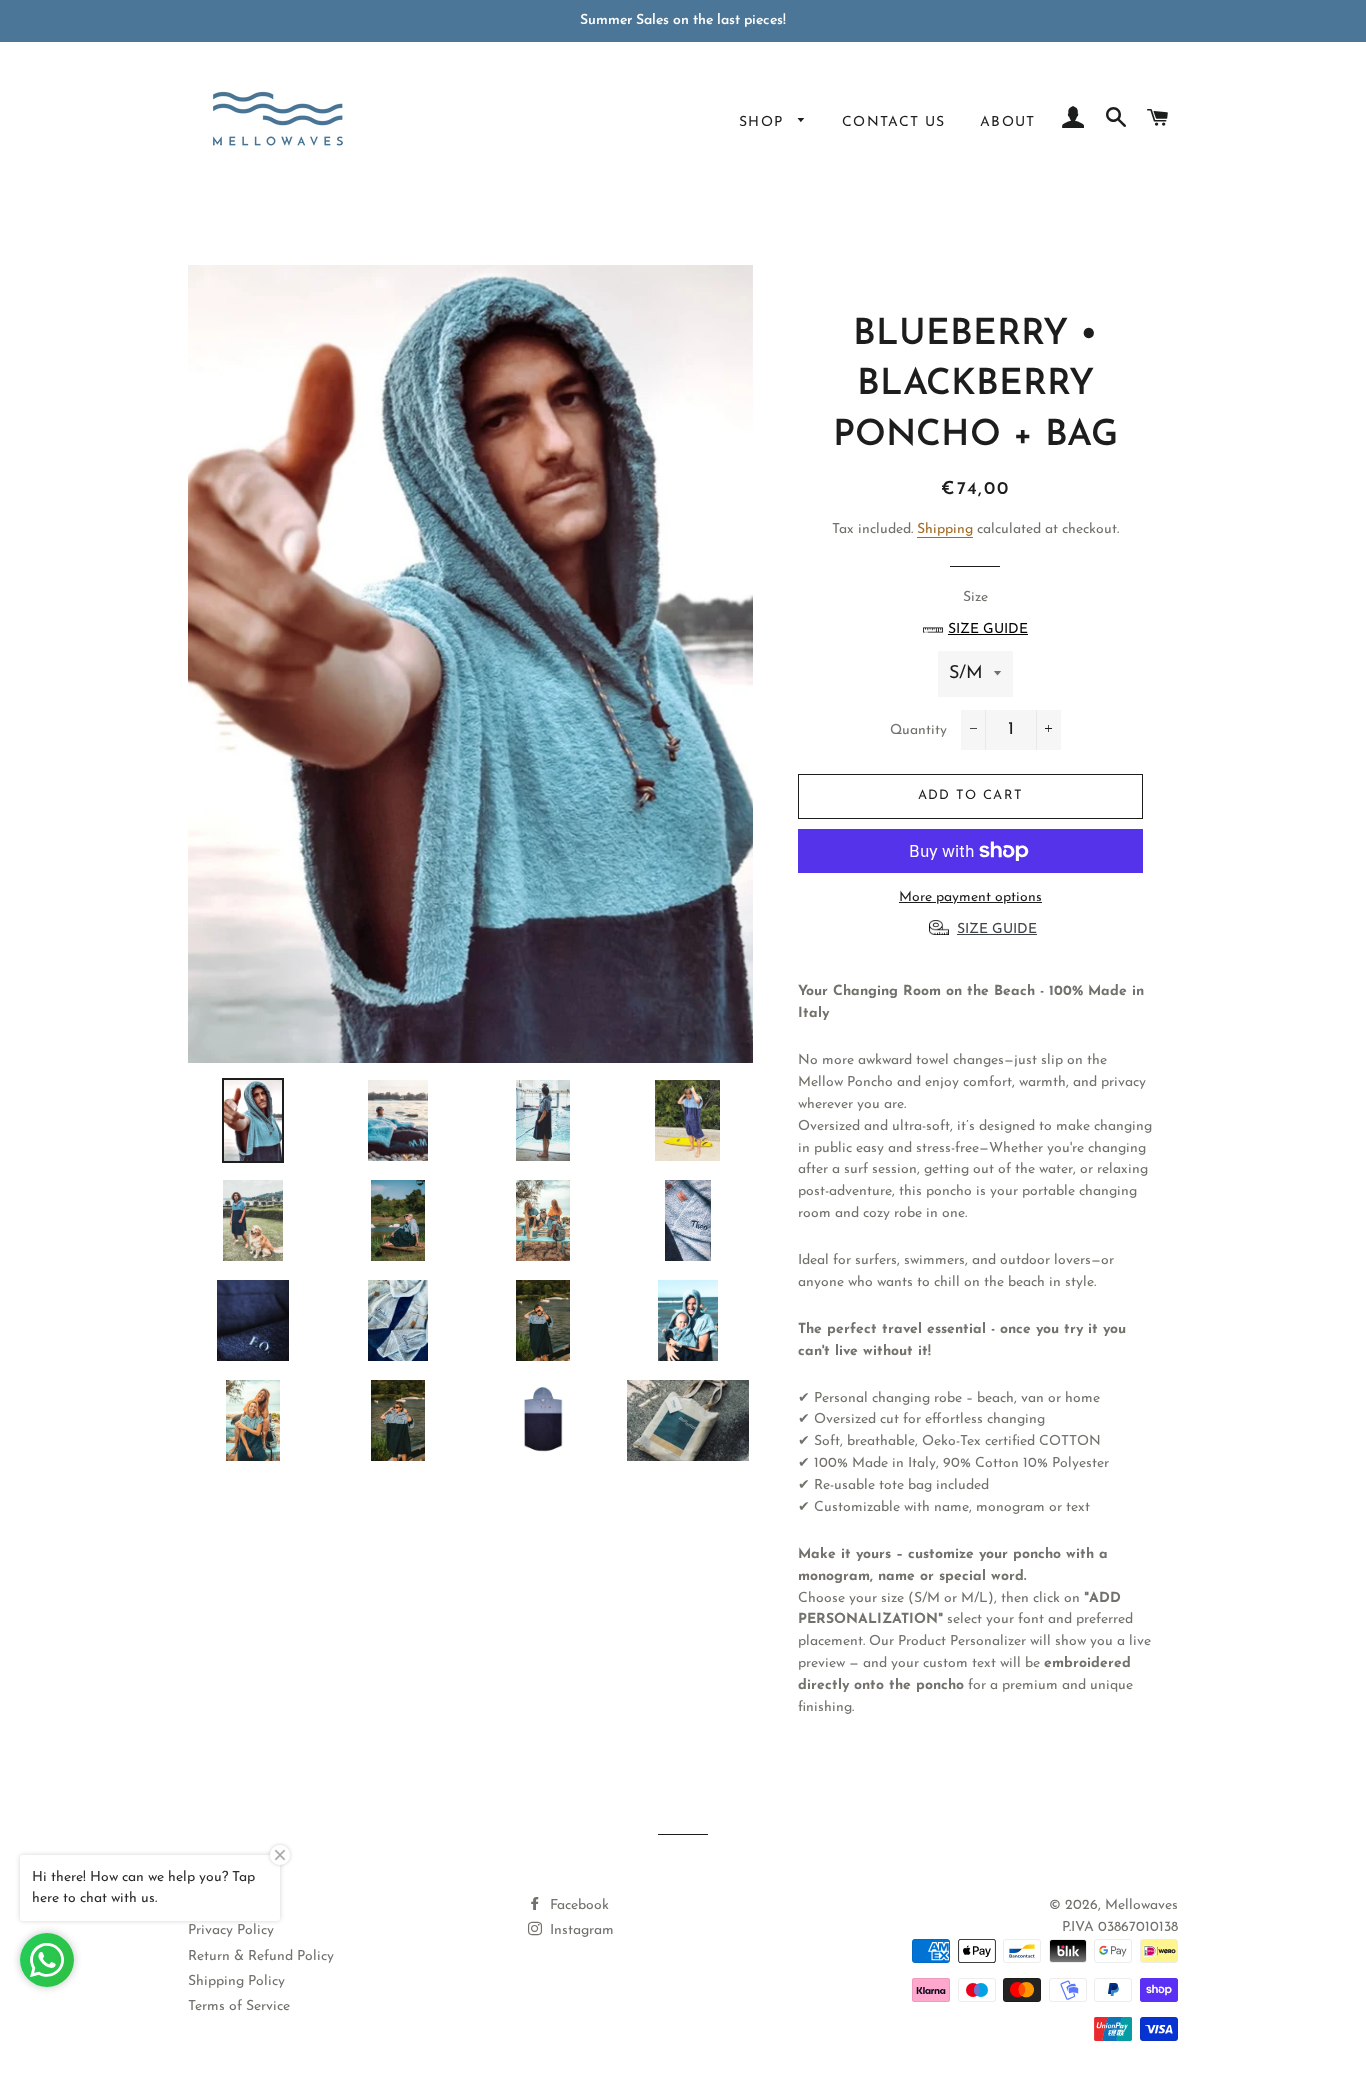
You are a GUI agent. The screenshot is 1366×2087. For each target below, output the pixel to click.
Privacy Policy (231, 1930)
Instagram (580, 1930)
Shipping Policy (236, 1981)
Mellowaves (1141, 1905)
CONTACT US (894, 122)
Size (988, 613)
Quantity (918, 730)
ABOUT (1008, 122)
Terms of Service (239, 2006)
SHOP (764, 122)
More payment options (970, 897)
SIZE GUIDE (997, 929)
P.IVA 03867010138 (1120, 1927)
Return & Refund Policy (261, 1956)
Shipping (945, 529)
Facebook (577, 1905)
